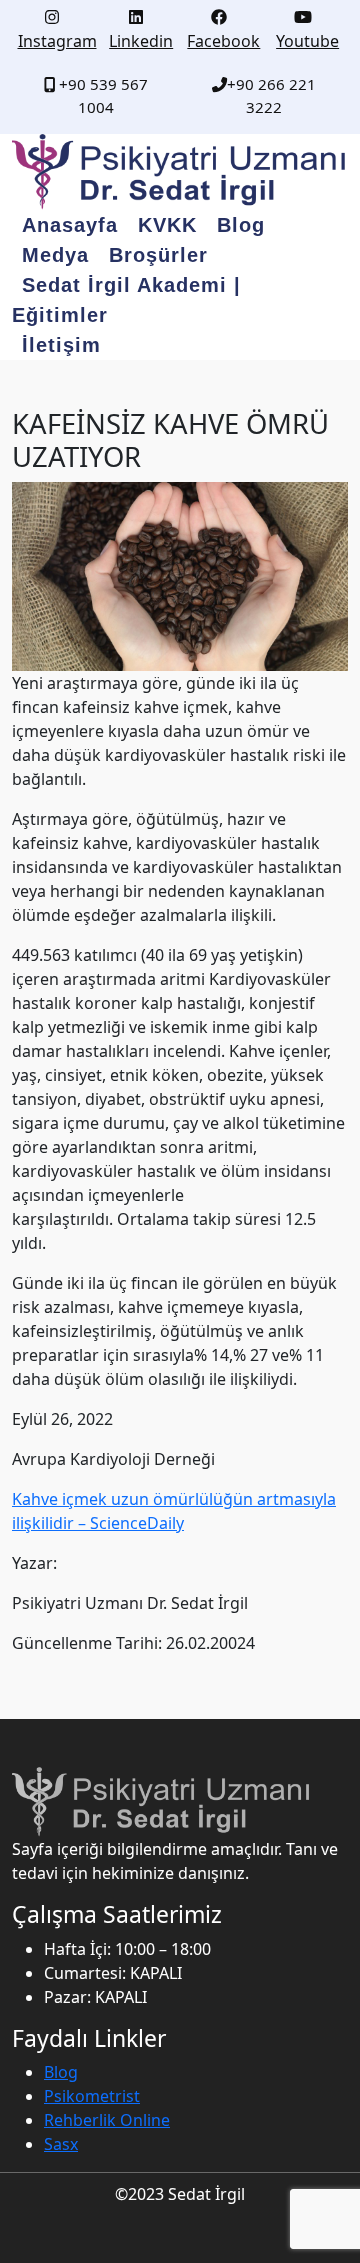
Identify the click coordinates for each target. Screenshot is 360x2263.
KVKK (167, 225)
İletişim (61, 345)
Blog (241, 225)
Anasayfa (70, 225)
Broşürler (158, 255)
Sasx (61, 2144)
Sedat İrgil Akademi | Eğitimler (126, 300)
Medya (55, 255)
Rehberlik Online (107, 2120)
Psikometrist (92, 2096)
